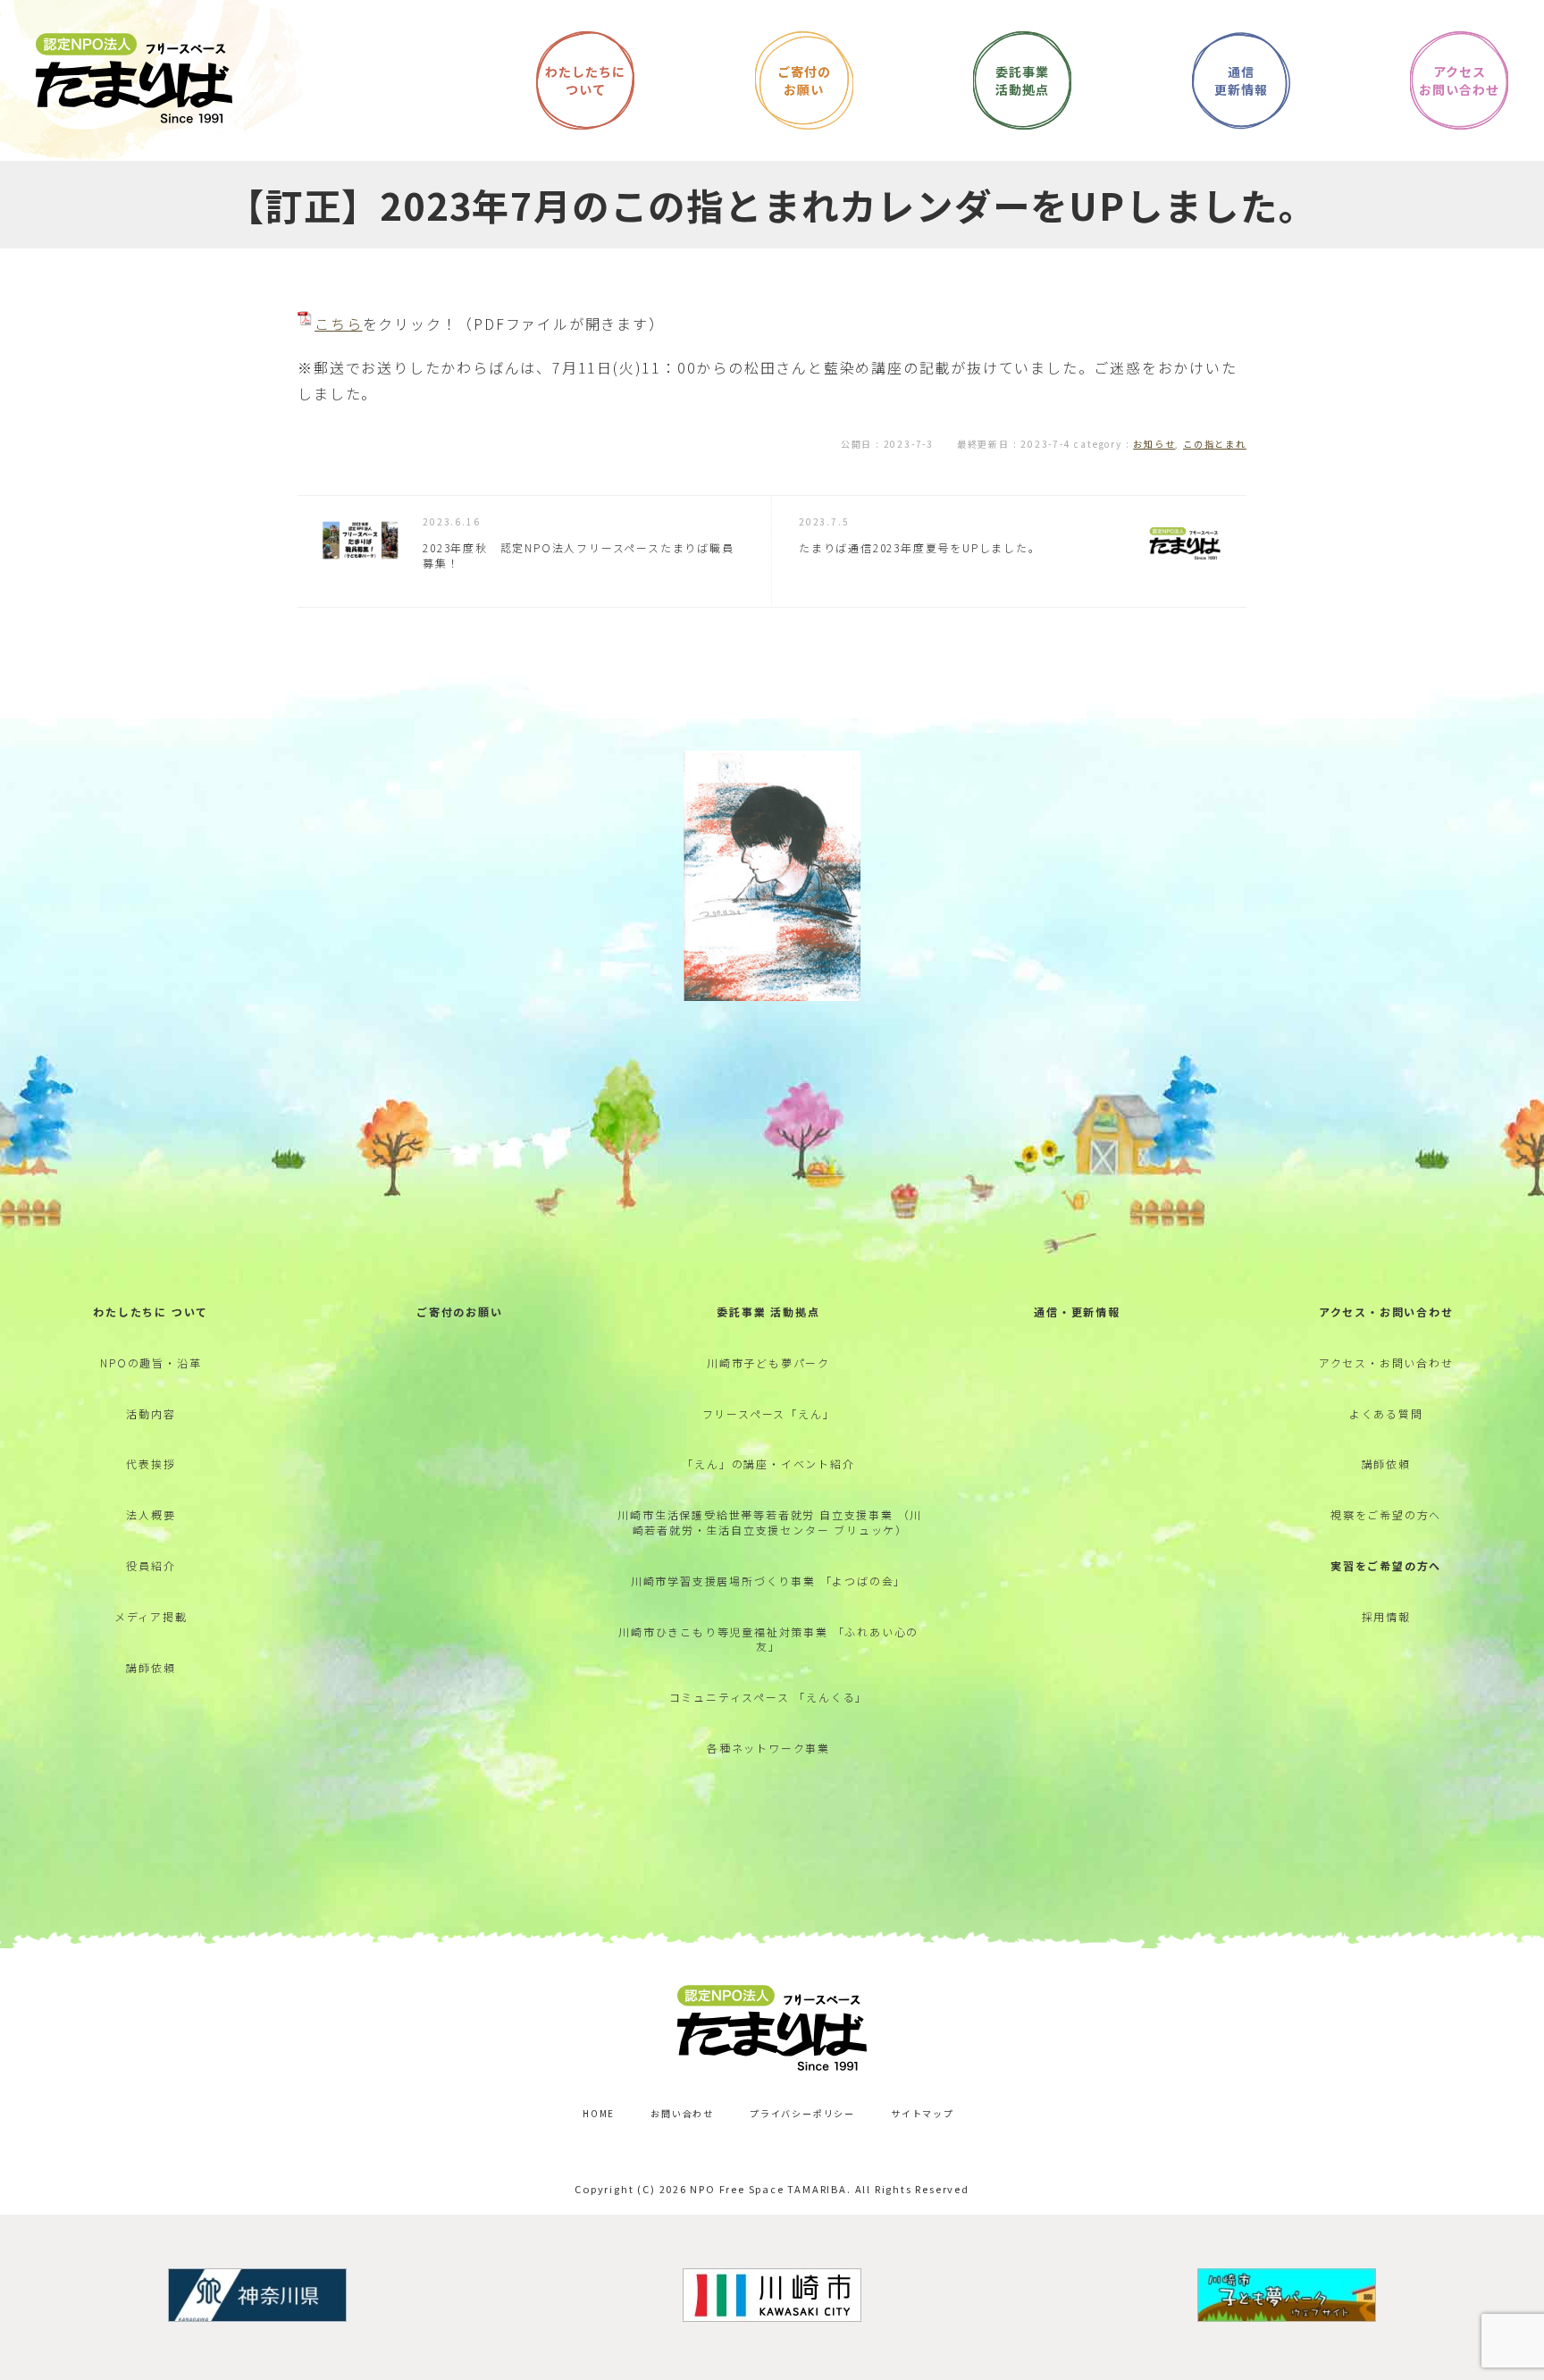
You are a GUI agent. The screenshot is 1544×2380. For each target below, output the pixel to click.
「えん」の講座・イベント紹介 (768, 1463)
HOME (599, 2113)
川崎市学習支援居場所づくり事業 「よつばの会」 (768, 1581)
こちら (338, 324)
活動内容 (151, 1413)
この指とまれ (1215, 444)
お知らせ (1154, 444)
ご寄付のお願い (460, 1312)
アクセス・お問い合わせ (1386, 1312)
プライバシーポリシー (802, 2113)
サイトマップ (923, 2113)
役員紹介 (151, 1565)
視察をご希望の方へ (1386, 1514)
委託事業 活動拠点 (768, 1312)
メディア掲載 (151, 1616)
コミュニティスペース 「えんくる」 (769, 1697)
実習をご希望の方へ (1386, 1565)
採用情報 (1386, 1616)
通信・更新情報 (1077, 1312)
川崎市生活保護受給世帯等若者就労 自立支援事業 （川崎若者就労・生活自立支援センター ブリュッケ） (770, 1522)
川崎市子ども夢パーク (768, 1362)
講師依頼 (151, 1667)
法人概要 (151, 1514)
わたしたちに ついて (151, 1312)
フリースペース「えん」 (769, 1413)
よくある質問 (1386, 1413)
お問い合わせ (682, 2113)
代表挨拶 (151, 1463)
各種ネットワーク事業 (768, 1748)
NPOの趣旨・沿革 (151, 1362)
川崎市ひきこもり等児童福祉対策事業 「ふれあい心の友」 (768, 1639)
